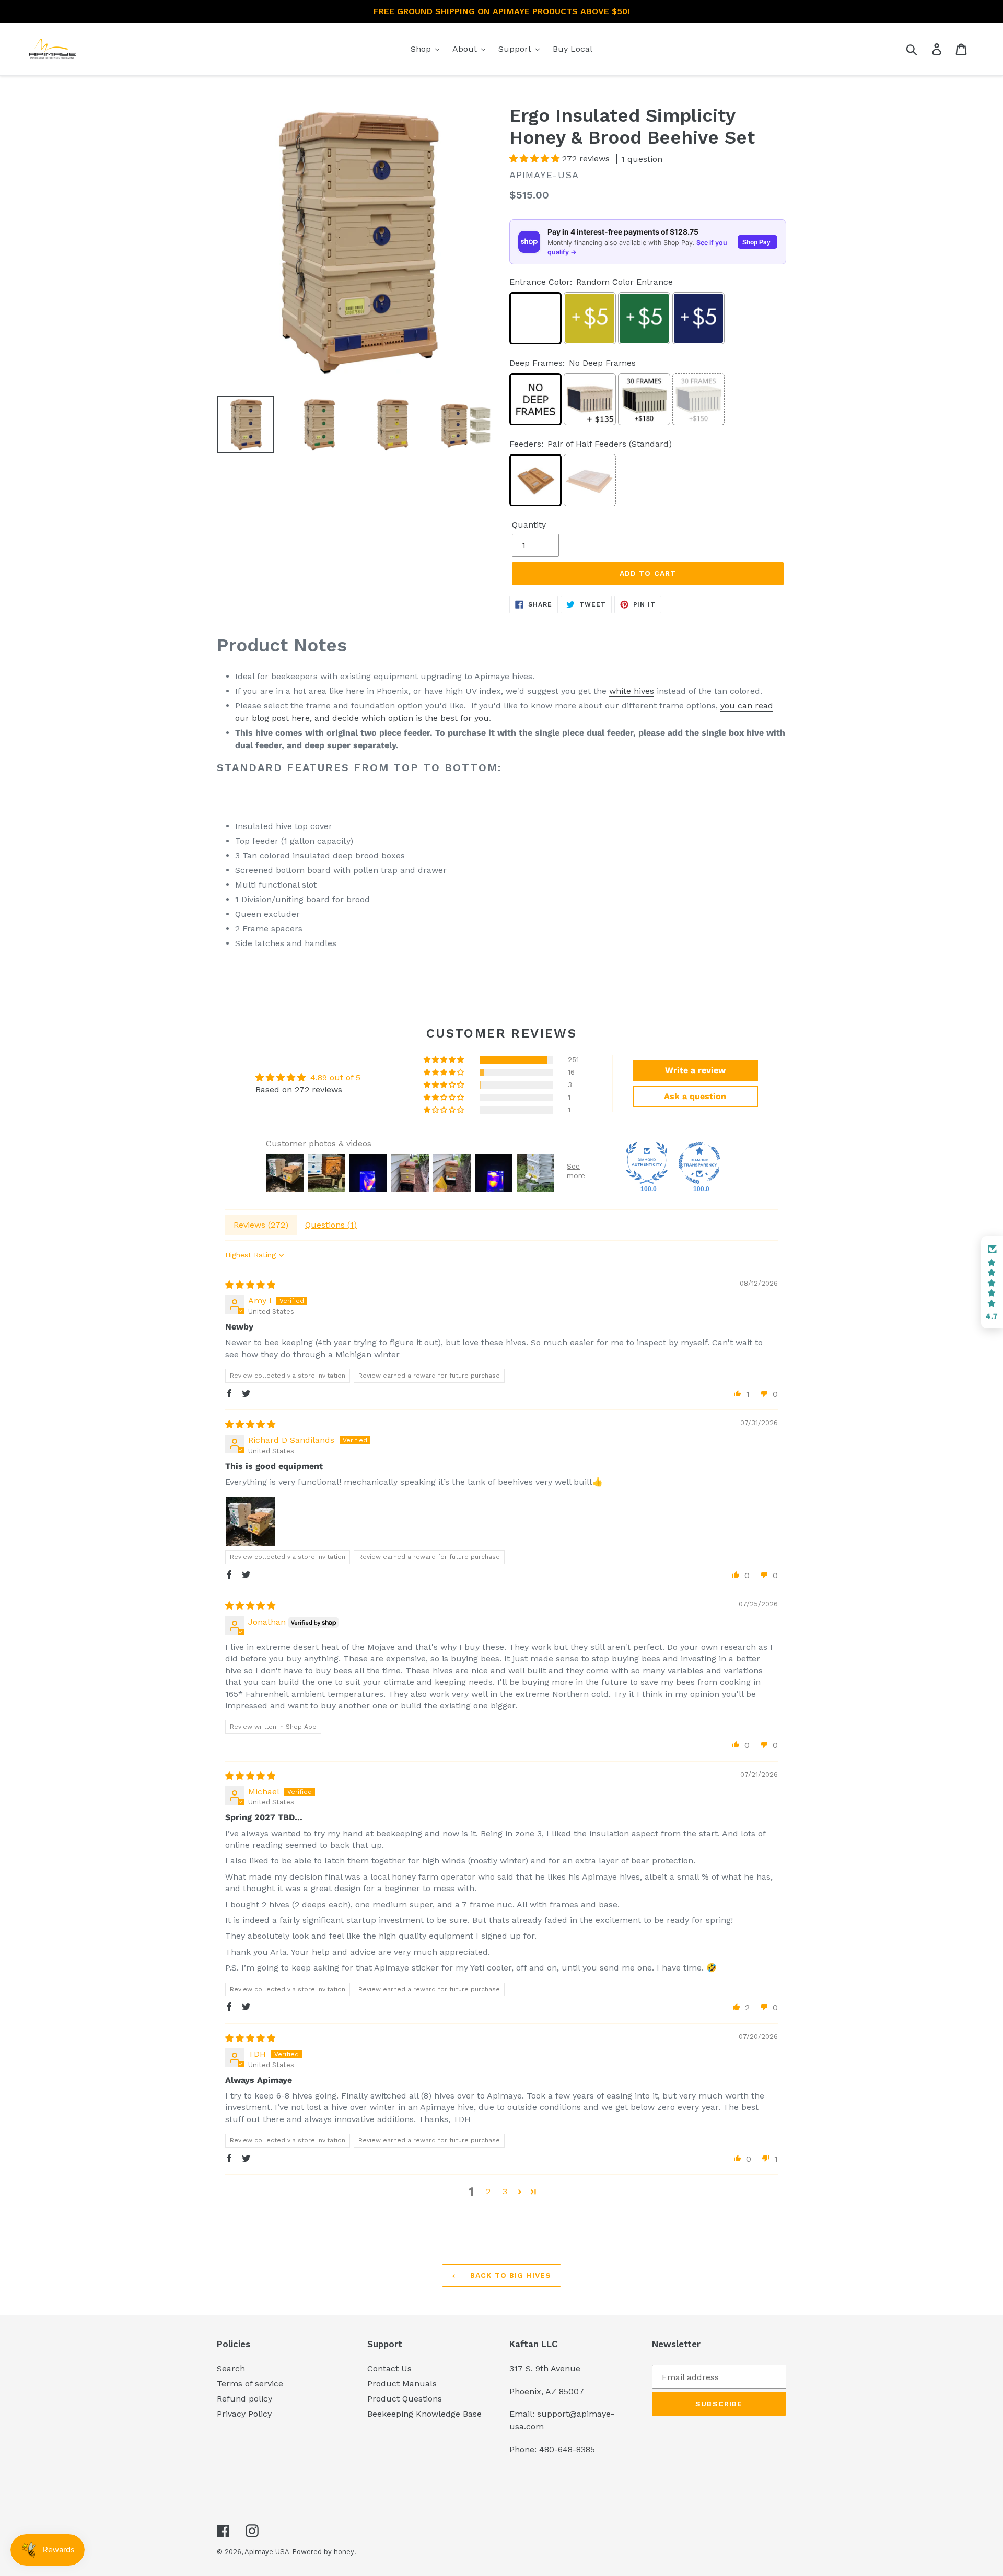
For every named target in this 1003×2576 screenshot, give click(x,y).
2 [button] (488, 2191)
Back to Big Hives (509, 2275)
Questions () (331, 1225)
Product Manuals (402, 2383)
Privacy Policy (244, 2414)
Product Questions (405, 2399)
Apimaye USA (267, 2552)
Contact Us (389, 2368)
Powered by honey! (324, 2552)
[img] (250, 1285)
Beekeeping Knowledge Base (424, 2414)
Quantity (529, 525)
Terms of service (250, 2383)
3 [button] (505, 2191)
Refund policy (244, 2399)
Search (231, 2368)
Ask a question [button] (695, 1096)
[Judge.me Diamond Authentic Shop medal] (647, 1163)
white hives (632, 691)
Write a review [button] (695, 1070)
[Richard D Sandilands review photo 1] (250, 1522)
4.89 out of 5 (335, 1077)
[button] (536, 159)
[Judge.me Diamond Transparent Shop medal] (699, 1163)
